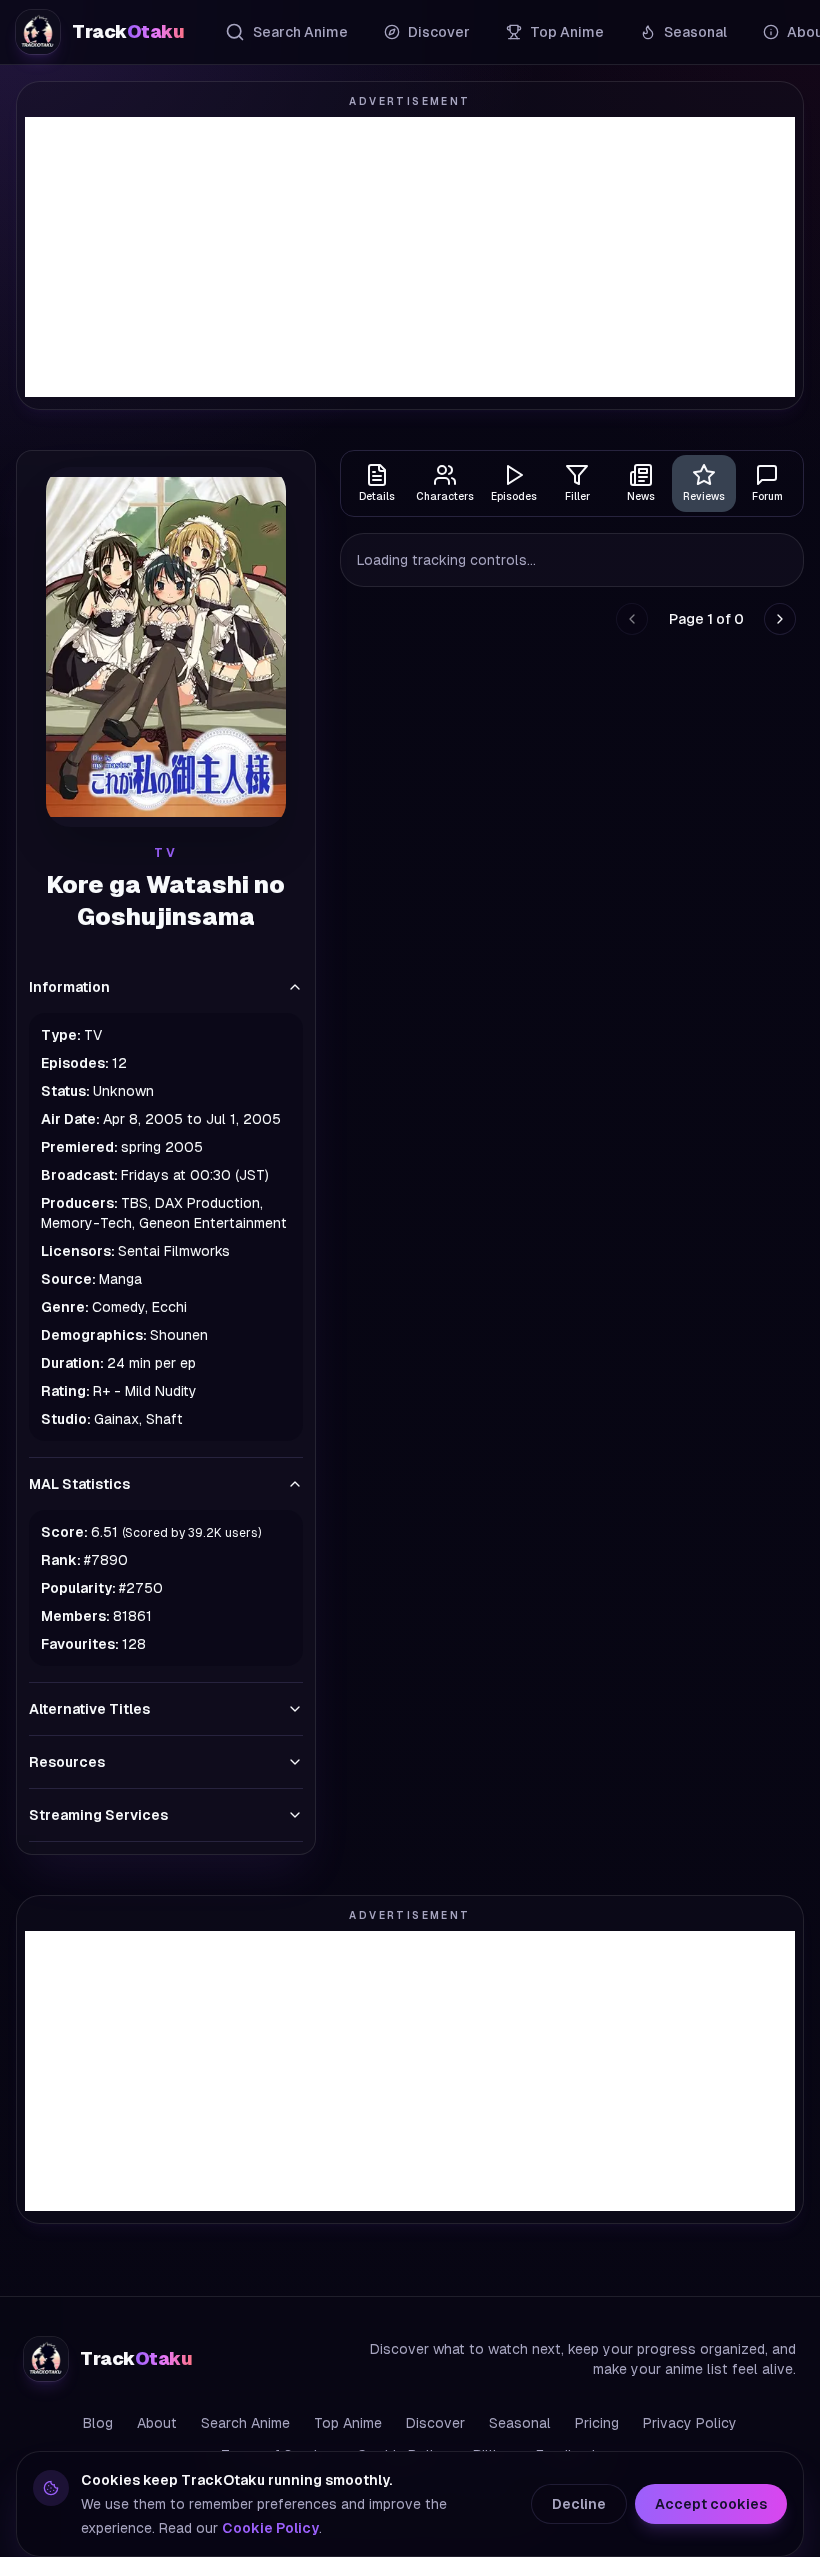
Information (69, 987)
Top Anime (567, 32)
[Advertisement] (410, 257)
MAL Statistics (79, 1484)
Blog (98, 2423)
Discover (439, 32)
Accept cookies (711, 2504)
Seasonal (695, 32)
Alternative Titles (89, 1709)
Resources (67, 1762)
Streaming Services (98, 1815)
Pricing (597, 2423)
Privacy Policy (690, 2423)
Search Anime (300, 32)
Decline (579, 2504)
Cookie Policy (270, 2528)
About (157, 2423)
